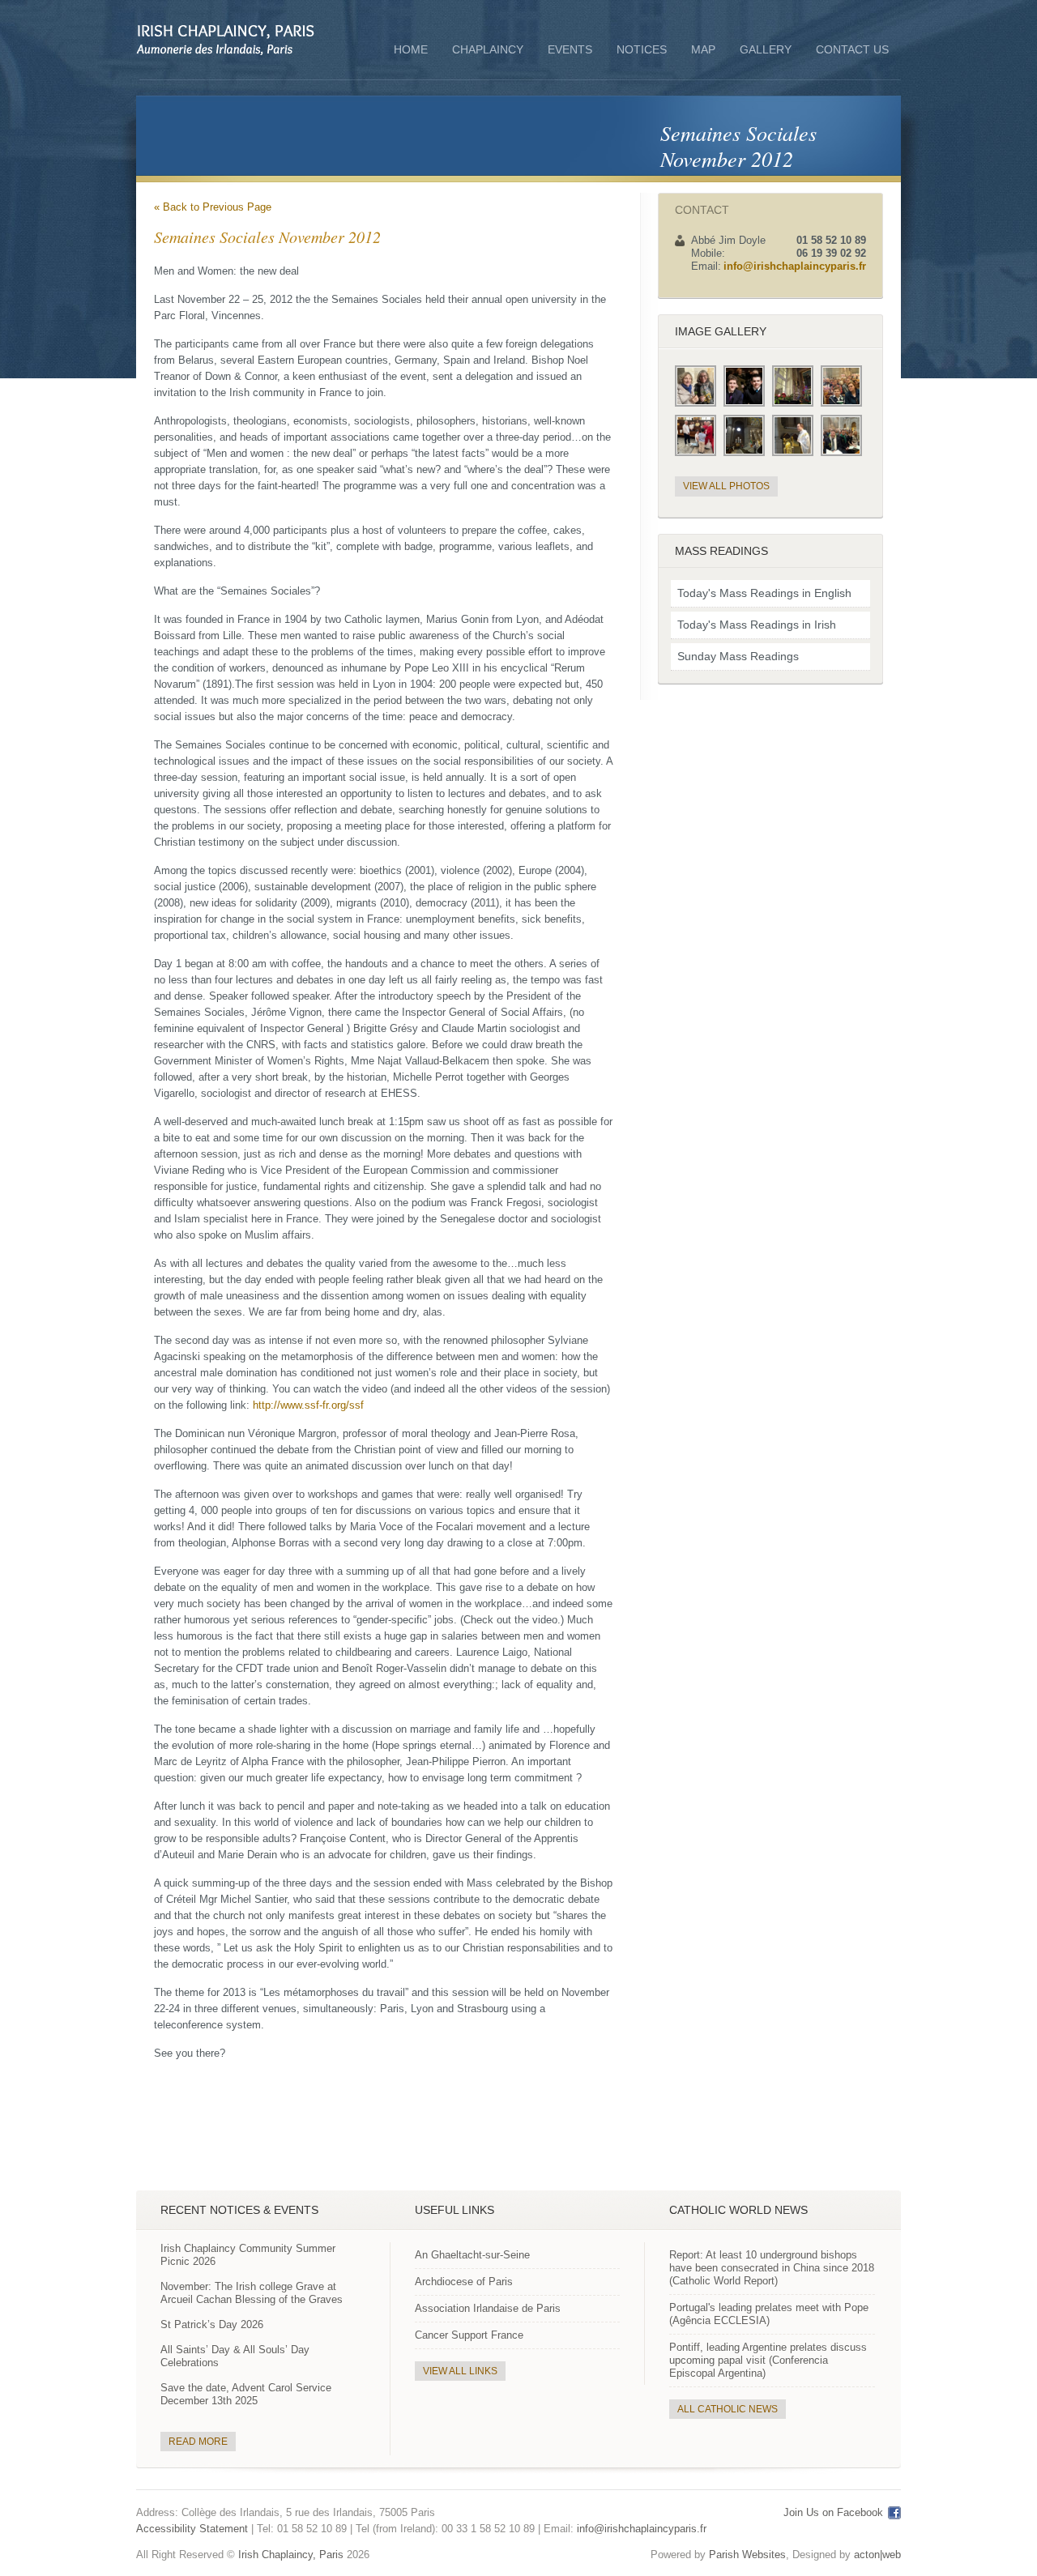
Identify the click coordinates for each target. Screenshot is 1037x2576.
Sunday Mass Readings (738, 656)
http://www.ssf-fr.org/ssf (308, 1405)
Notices (642, 49)
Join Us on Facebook (833, 2512)
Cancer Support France (469, 2335)
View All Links (460, 2371)
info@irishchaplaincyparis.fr (795, 266)
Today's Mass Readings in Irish (757, 625)
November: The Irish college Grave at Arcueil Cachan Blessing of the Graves (252, 2293)
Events (570, 49)
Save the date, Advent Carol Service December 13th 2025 (246, 2394)
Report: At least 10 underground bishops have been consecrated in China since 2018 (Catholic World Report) (772, 2268)
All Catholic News (728, 2409)
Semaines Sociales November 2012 (738, 145)
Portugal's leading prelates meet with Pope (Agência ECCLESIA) (769, 2314)
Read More (198, 2442)
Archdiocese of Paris (464, 2282)
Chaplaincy (488, 51)
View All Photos (726, 486)
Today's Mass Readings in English (764, 593)
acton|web (877, 2555)
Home (411, 49)
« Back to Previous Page (213, 207)
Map (703, 49)
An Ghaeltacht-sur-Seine (472, 2255)
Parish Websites (747, 2555)
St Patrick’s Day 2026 (212, 2324)
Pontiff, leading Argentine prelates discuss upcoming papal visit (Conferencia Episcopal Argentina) (768, 2360)
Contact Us (852, 49)
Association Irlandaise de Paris (488, 2308)
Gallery (766, 49)
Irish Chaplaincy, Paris (291, 2555)
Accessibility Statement (192, 2529)
